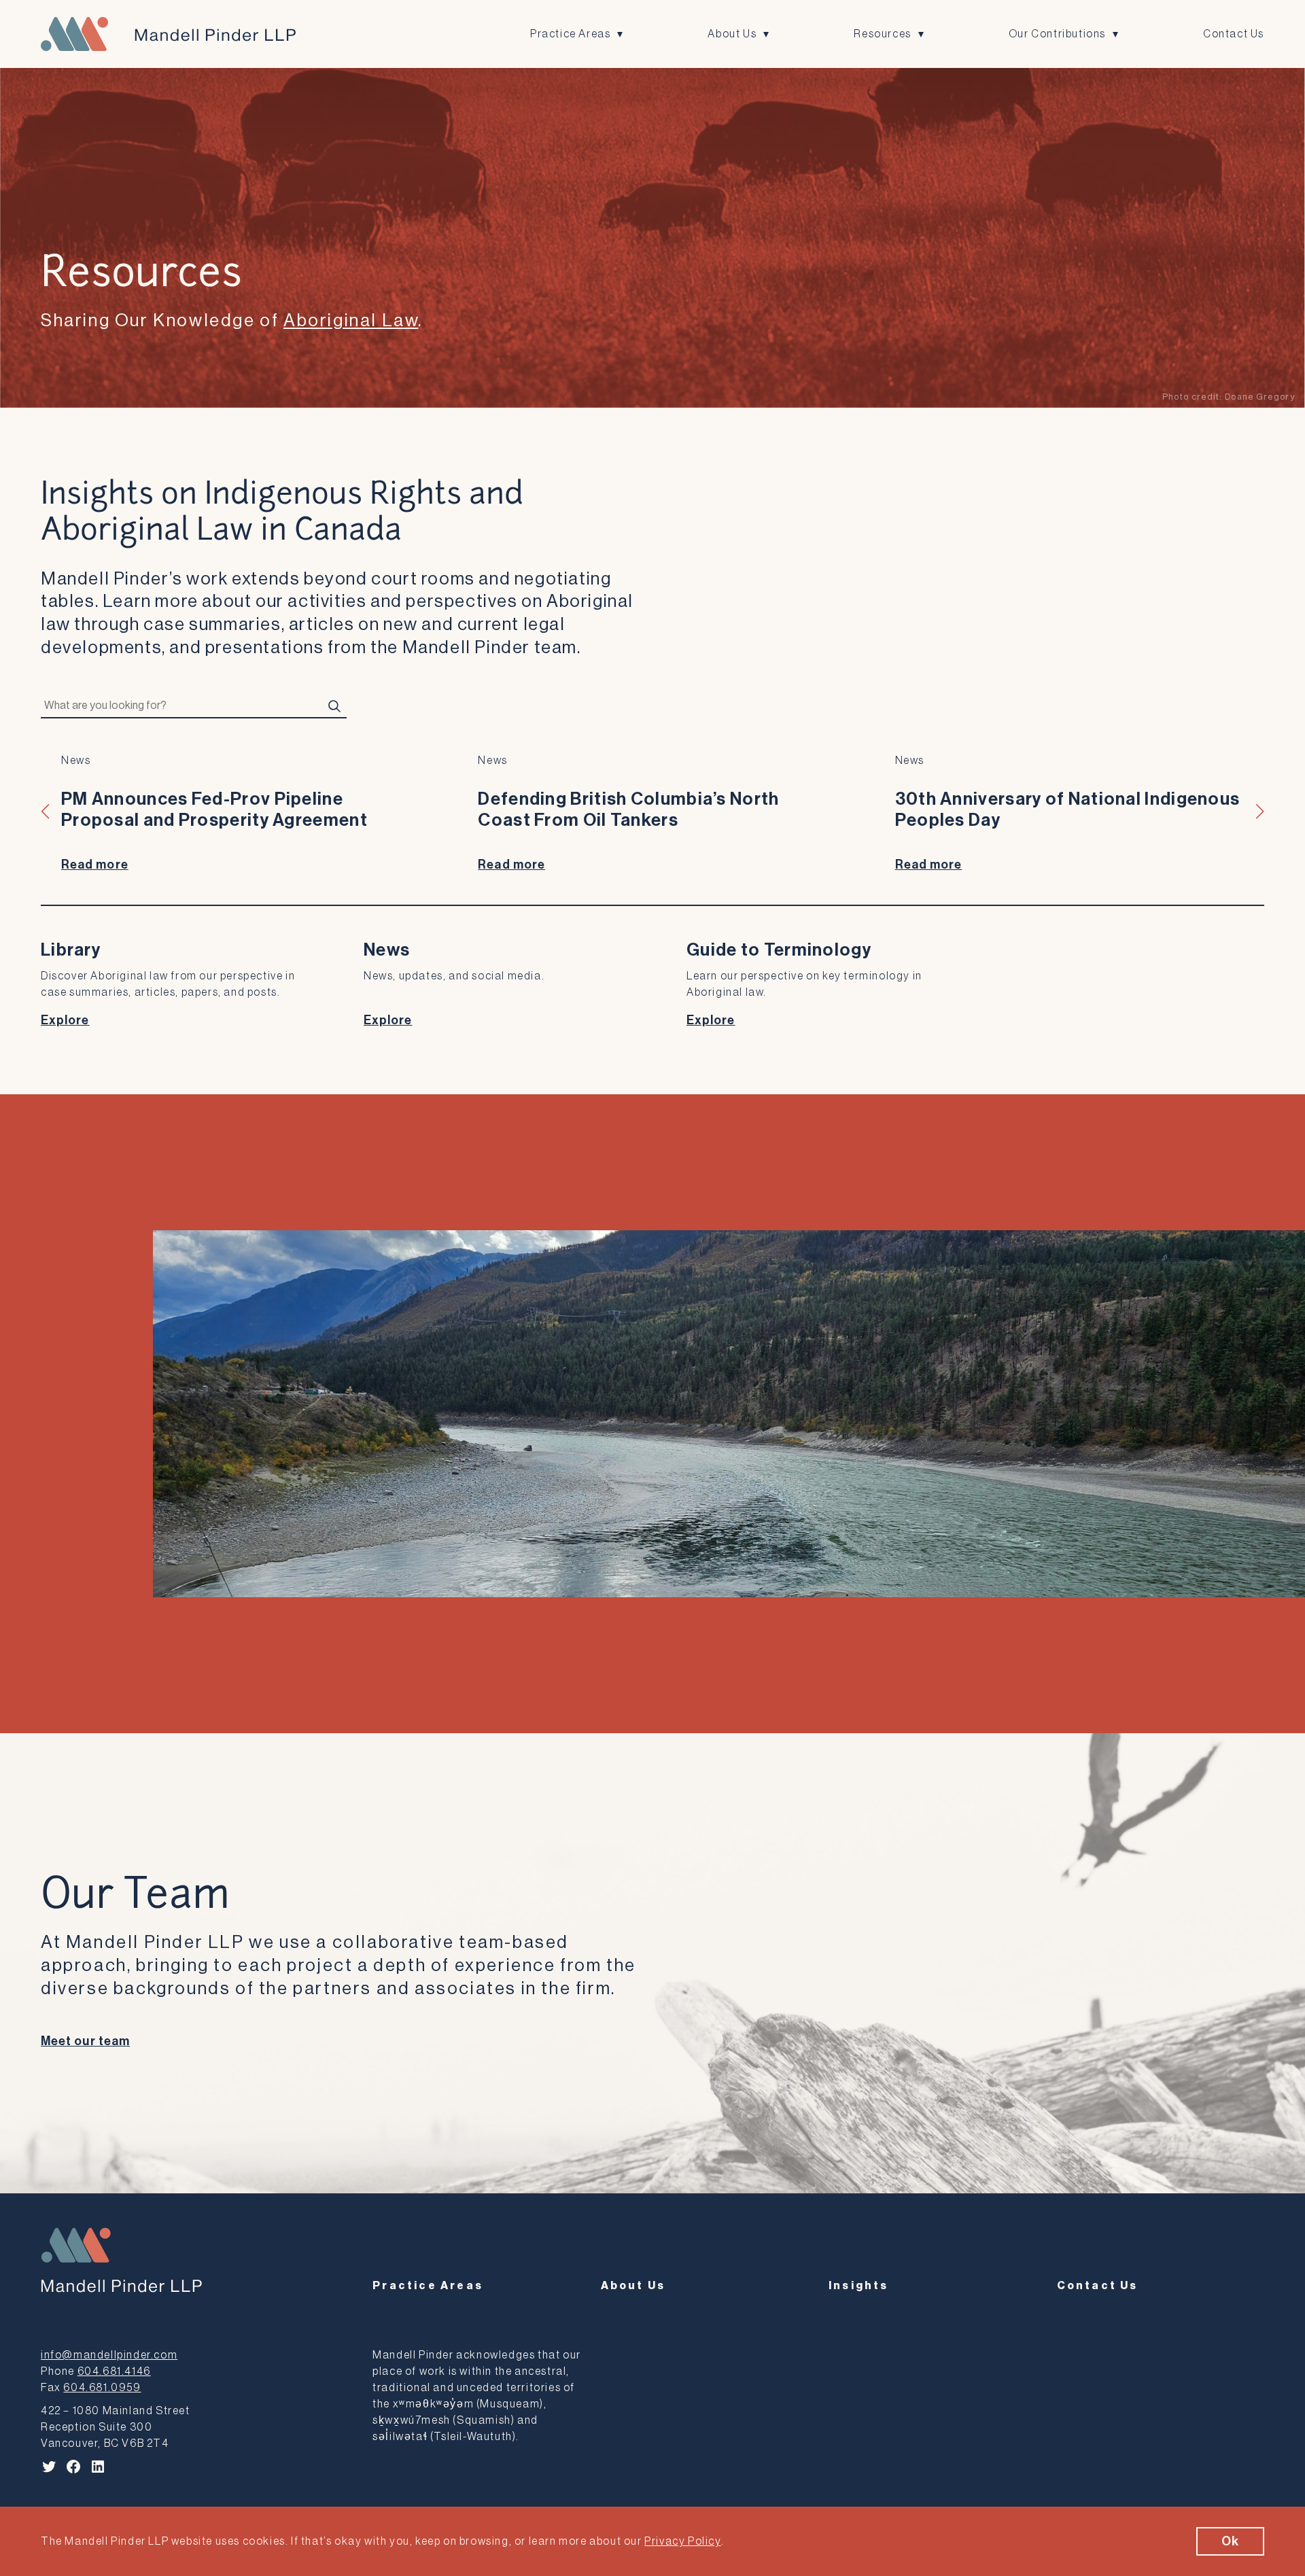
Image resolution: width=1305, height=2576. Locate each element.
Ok (1230, 2541)
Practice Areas (570, 34)
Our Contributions (1057, 34)
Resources (882, 34)
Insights (859, 2286)
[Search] (334, 706)
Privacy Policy (682, 2541)
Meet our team (85, 2041)
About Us (732, 34)
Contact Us (1234, 34)
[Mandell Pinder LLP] (168, 34)
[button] (46, 812)
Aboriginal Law (351, 321)
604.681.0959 (102, 2388)
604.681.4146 (114, 2371)
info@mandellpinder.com (109, 2355)
